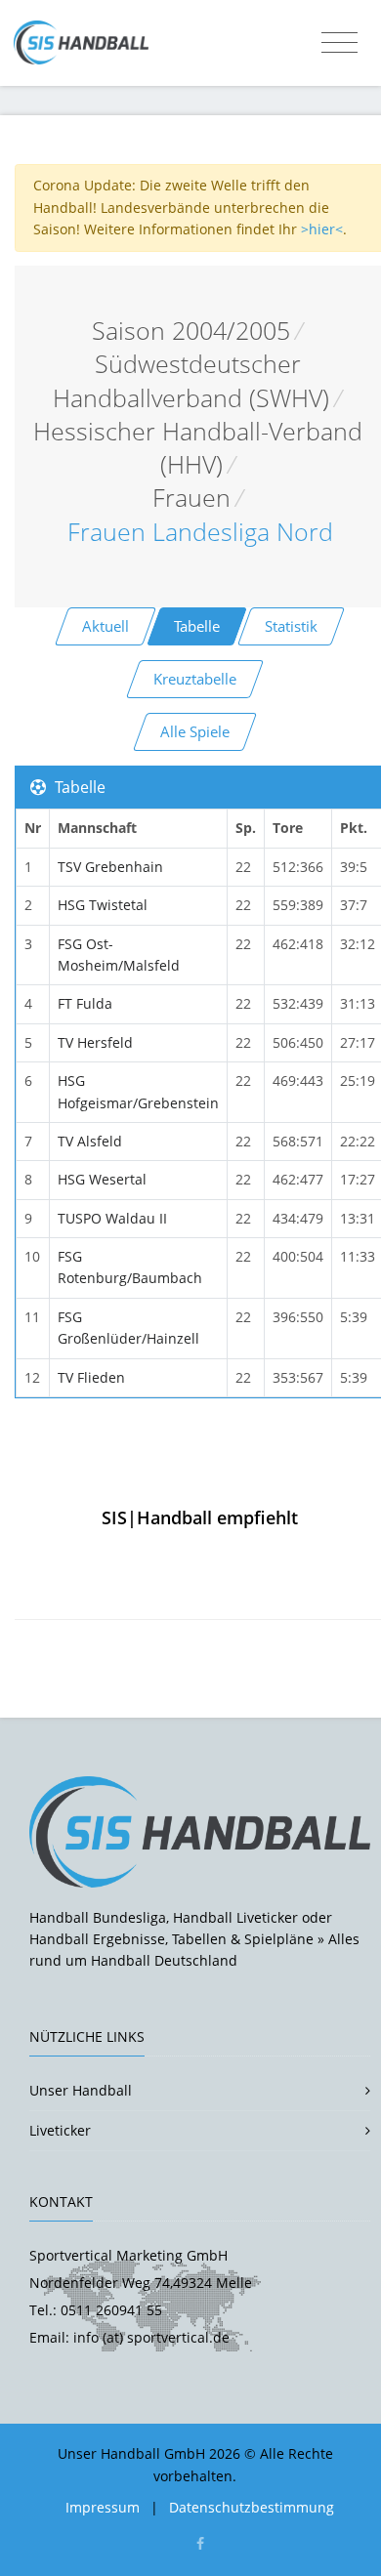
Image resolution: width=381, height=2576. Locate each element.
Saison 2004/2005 (191, 331)
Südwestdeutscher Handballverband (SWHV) (191, 380)
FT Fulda (85, 1003)
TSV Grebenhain (110, 867)
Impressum (103, 2507)
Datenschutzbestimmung (252, 2507)
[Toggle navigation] (339, 43)
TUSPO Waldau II (112, 1218)
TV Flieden (91, 1377)
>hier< (322, 229)
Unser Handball (81, 2090)
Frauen (191, 498)
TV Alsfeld (90, 1141)
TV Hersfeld (95, 1042)
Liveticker (60, 2130)
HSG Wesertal (102, 1179)
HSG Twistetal (103, 905)
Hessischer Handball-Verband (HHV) (198, 448)
